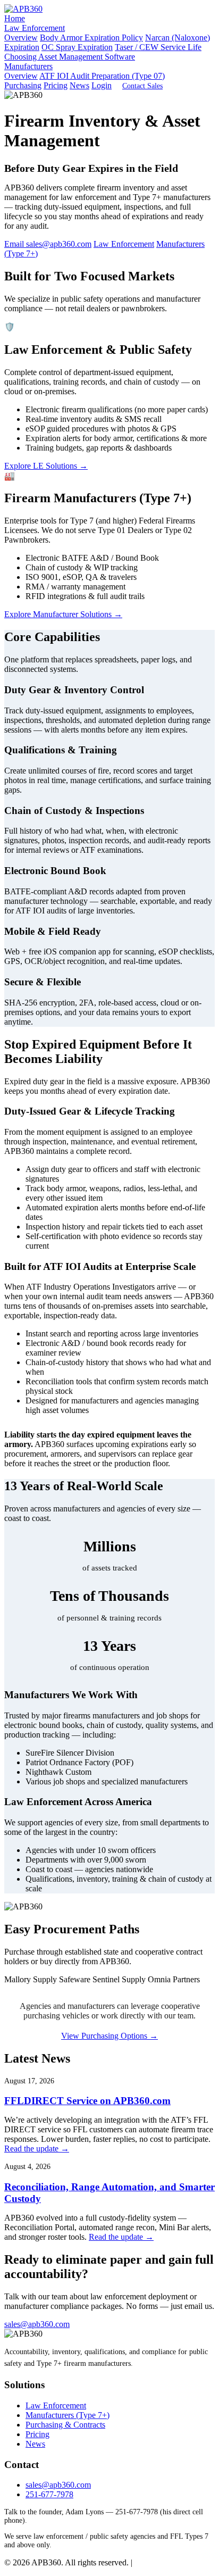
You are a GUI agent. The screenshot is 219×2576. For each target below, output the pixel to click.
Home (15, 18)
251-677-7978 (49, 2494)
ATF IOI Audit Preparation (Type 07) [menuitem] (102, 76)
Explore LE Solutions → (46, 466)
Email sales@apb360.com (48, 244)
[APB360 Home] (23, 9)
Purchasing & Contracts (65, 2425)
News (79, 85)
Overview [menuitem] (21, 38)
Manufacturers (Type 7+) (68, 2415)
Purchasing (23, 85)
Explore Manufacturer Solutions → (63, 614)
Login (102, 85)
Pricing (56, 85)
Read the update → (37, 2149)
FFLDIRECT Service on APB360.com (87, 2101)
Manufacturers (28, 66)
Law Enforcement (35, 28)
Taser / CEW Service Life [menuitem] (158, 47)
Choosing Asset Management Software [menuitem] (70, 57)
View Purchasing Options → (109, 2036)
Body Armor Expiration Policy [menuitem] (91, 38)
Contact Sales (142, 86)
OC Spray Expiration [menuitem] (77, 47)
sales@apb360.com (37, 2324)
